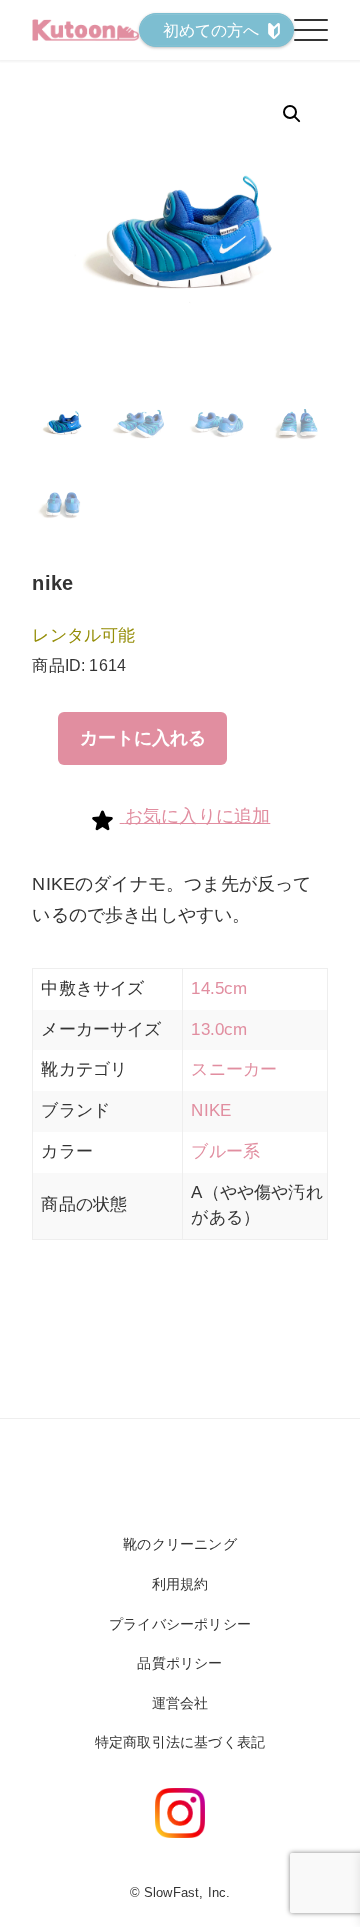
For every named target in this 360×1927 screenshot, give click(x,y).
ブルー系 (225, 1151)
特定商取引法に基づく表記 (180, 1742)
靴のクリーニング (179, 1544)
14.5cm (219, 988)
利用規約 (180, 1584)
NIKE (211, 1110)
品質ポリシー (179, 1663)
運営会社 (180, 1703)
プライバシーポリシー (180, 1624)
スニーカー (234, 1069)
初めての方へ (211, 30)
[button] (292, 114)
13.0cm (219, 1029)
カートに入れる (143, 738)
